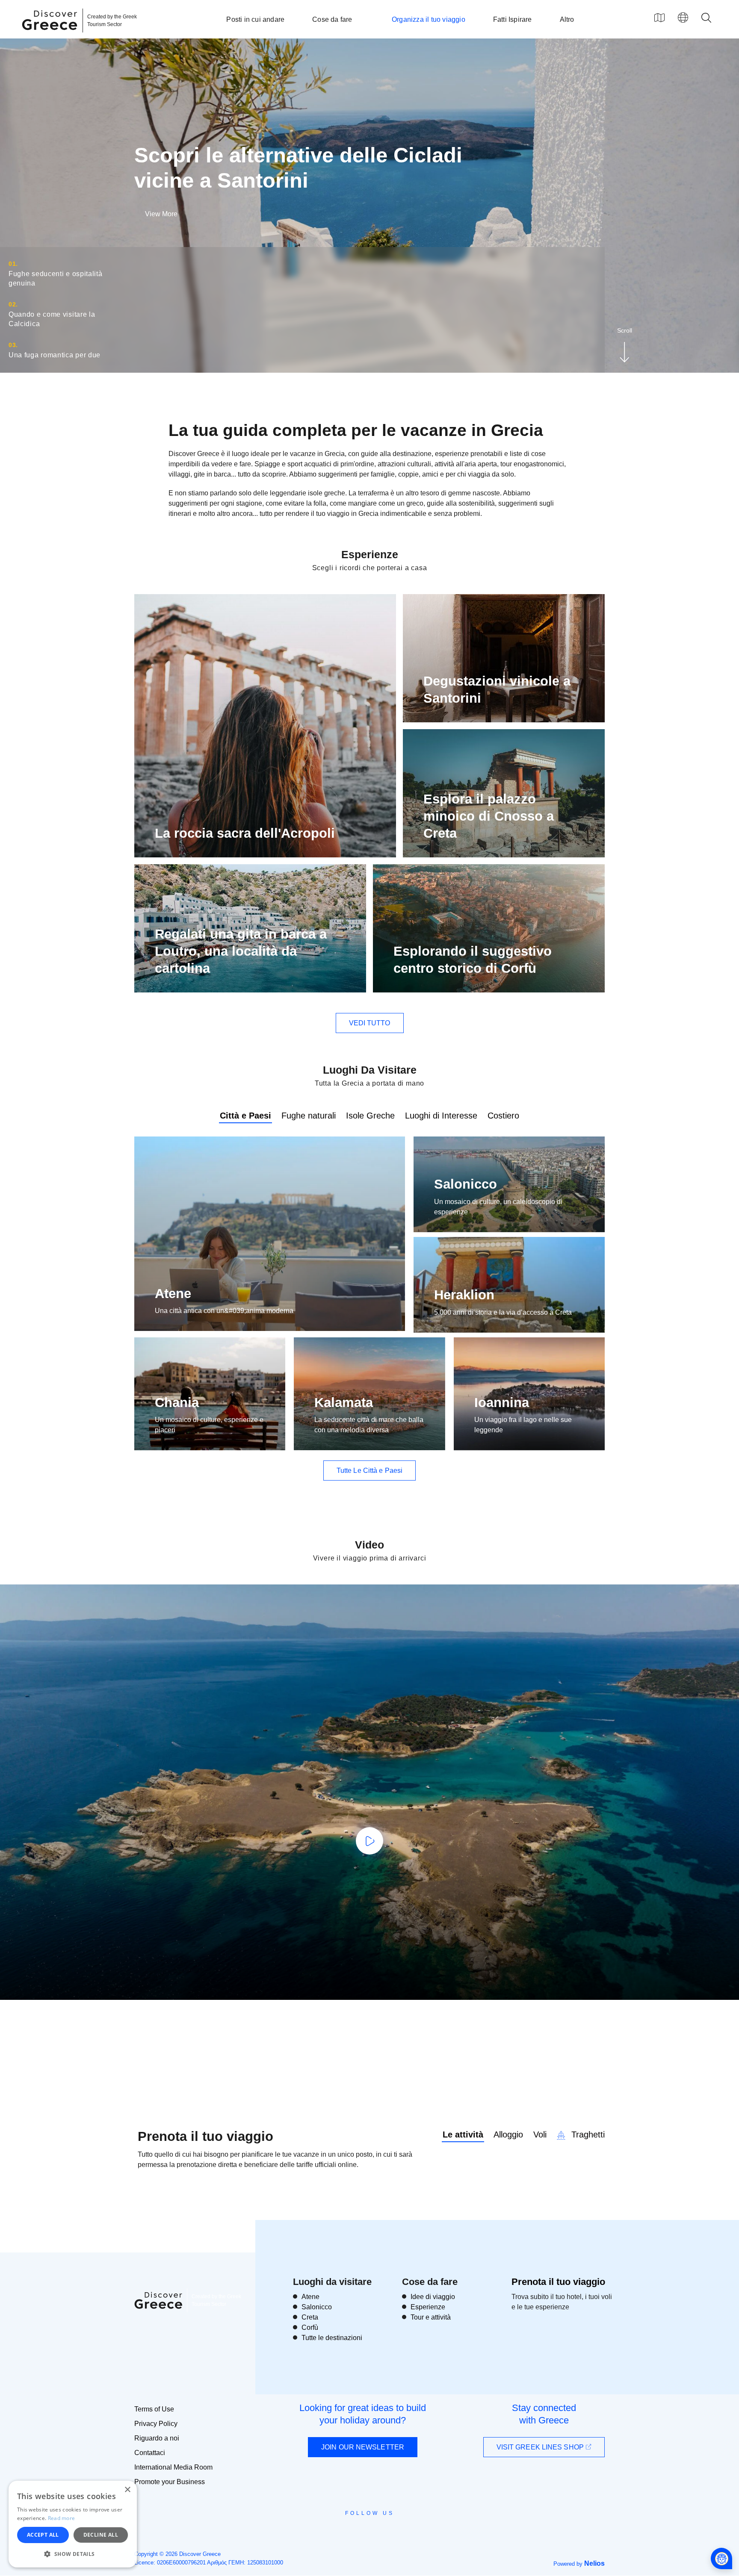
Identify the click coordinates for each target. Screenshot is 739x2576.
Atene (173, 1294)
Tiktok (408, 2529)
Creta (310, 2317)
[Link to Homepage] (51, 35)
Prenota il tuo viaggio (558, 2282)
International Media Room (173, 2467)
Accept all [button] (43, 2535)
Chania (177, 1403)
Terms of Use (154, 2409)
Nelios (594, 2563)
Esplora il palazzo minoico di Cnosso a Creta (489, 816)
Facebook (331, 2532)
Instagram (346, 2532)
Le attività (463, 2134)
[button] (73, 2554)
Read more (62, 2518)
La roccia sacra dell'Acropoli (245, 833)
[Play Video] (369, 1841)
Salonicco (466, 1184)
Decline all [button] (101, 2535)
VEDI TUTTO (370, 1023)
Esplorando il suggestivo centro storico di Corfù (473, 960)
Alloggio (508, 2134)
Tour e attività (431, 2317)
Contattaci (150, 2453)
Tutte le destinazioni (332, 2338)
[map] (659, 18)
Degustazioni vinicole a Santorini (497, 690)
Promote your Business (170, 2482)
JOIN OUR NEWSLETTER (363, 2447)
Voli (540, 2134)
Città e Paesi (245, 1116)
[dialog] (73, 2524)
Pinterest (394, 2532)
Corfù (310, 2327)
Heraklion (464, 1295)
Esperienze (428, 2307)
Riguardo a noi (157, 2438)
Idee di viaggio (433, 2297)
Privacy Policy (156, 2424)
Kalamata (344, 1403)
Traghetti (587, 2134)
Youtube (379, 2532)
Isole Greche (370, 1116)
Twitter (363, 2529)
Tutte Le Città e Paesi (369, 1471)
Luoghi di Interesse (441, 1116)
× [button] (127, 2490)
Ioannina (502, 1403)
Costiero (503, 1116)
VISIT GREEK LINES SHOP (541, 2447)
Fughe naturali (309, 1116)
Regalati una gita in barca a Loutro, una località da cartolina (241, 951)
